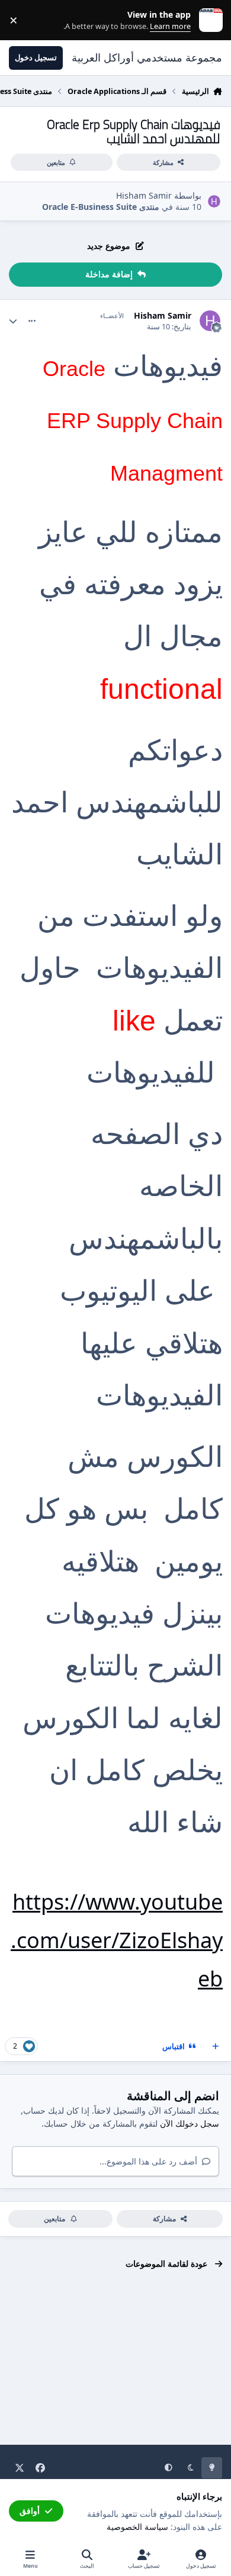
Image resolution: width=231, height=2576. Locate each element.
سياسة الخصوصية (137, 2527)
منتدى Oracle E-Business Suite (101, 207)
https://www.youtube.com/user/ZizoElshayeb (117, 1940)
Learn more (208, 20)
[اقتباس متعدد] (216, 2047)
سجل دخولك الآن (190, 2123)
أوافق (30, 2511)
